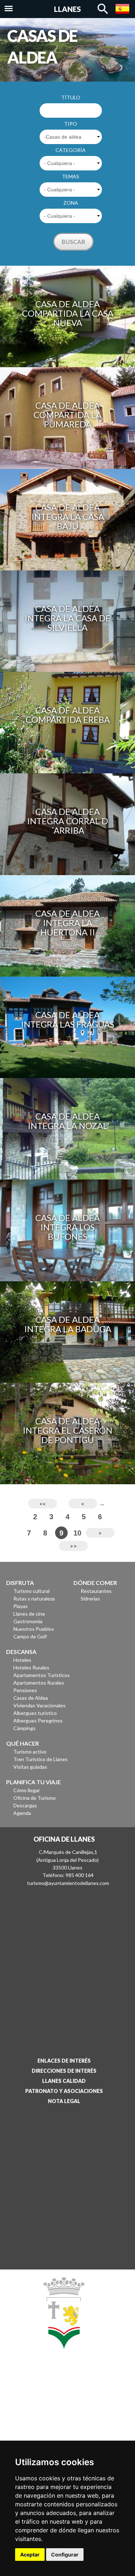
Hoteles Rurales (31, 1667)
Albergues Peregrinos (38, 1721)
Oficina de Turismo (35, 1798)
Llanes (67, 9)
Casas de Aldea (31, 1698)
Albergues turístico (35, 1713)
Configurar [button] (65, 2555)
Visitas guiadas (30, 1767)
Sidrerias (90, 1598)
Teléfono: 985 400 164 (68, 1875)
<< (42, 1504)
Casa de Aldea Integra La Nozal (68, 1121)
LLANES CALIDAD (64, 2081)
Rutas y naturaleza (34, 1598)
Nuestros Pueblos (34, 1629)
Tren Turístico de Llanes (40, 1759)
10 (77, 1533)
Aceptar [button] (30, 2555)
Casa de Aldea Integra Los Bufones (67, 1227)
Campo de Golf (30, 1636)
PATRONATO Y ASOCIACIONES (64, 2091)
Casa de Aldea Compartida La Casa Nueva (68, 313)
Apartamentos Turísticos (42, 1675)
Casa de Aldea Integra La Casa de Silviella (67, 618)
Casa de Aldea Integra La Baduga (68, 1324)
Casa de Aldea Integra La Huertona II (67, 923)
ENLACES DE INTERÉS (64, 2061)
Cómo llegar (27, 1790)
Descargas (25, 1805)
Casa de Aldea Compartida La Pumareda (67, 415)
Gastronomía (28, 1621)
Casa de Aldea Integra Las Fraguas (67, 1019)
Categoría (71, 150)
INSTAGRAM (61, 2417)
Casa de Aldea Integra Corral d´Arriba (67, 821)
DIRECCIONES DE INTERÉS (64, 2071)
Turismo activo (30, 1752)
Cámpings (24, 1728)
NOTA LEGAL (64, 2101)
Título (71, 97)
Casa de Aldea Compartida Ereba (68, 715)
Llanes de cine (29, 1614)
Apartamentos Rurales (39, 1683)
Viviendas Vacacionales (39, 1705)
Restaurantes (96, 1591)
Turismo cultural (31, 1591)
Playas (21, 1606)
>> (73, 1546)
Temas (71, 176)
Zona (71, 203)
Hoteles (22, 1660)
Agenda (22, 1813)
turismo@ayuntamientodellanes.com (68, 1883)
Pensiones (25, 1690)
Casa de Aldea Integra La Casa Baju (68, 516)
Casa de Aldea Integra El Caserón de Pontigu (67, 1430)
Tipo (71, 124)
